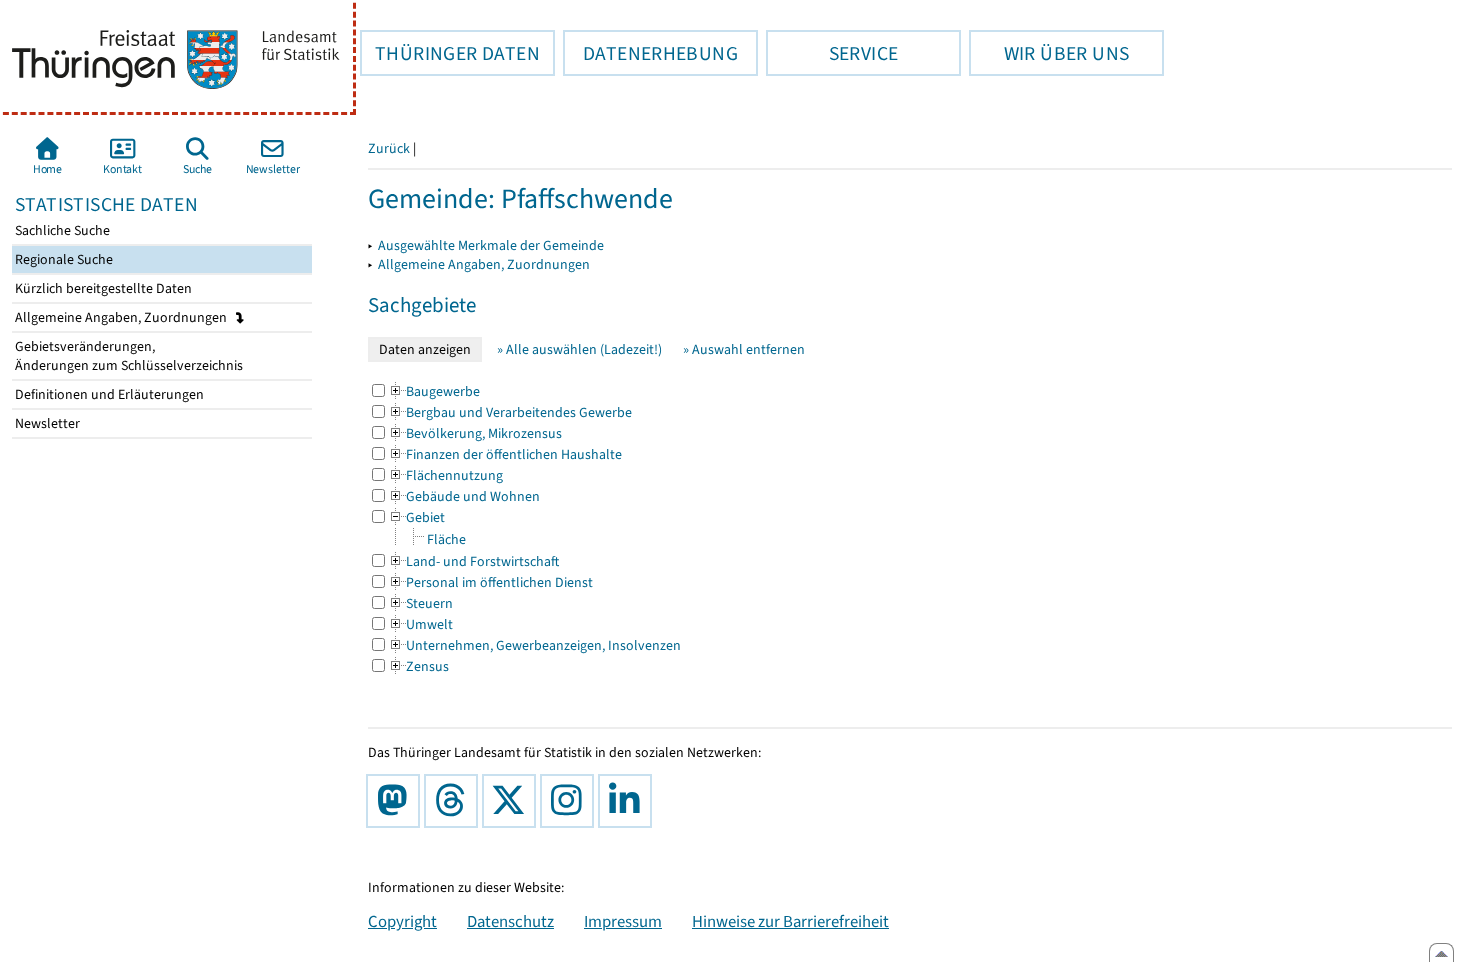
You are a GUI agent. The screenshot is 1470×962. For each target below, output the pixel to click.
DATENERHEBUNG (650, 53)
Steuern (420, 603)
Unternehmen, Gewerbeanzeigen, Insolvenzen (534, 645)
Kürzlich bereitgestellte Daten (102, 288)
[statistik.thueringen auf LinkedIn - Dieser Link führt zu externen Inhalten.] (629, 801)
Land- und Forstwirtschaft (473, 561)
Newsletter (46, 423)
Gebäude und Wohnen (464, 496)
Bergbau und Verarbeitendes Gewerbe (510, 412)
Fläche (446, 539)
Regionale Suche (62, 259)
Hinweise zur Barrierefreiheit (790, 921)
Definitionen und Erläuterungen (108, 394)
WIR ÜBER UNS (1049, 53)
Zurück (389, 148)
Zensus (418, 666)
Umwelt (420, 624)
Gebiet (416, 517)
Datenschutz (510, 921)
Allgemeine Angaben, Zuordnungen (122, 317)
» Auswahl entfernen (744, 349)
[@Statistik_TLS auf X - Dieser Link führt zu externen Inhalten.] (513, 801)
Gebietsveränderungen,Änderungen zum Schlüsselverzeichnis (127, 356)
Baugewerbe (434, 391)
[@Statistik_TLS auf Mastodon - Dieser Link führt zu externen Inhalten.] (397, 801)
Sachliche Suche (61, 230)
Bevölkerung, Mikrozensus (475, 433)
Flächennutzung (445, 475)
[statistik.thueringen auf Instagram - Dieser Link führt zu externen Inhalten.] (571, 801)
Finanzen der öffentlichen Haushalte (505, 454)
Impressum (623, 921)
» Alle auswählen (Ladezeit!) (579, 349)
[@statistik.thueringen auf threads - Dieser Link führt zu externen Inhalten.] (455, 801)
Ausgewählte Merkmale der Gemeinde (491, 245)
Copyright (402, 921)
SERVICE (832, 53)
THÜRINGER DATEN (450, 53)
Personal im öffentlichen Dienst (490, 582)
